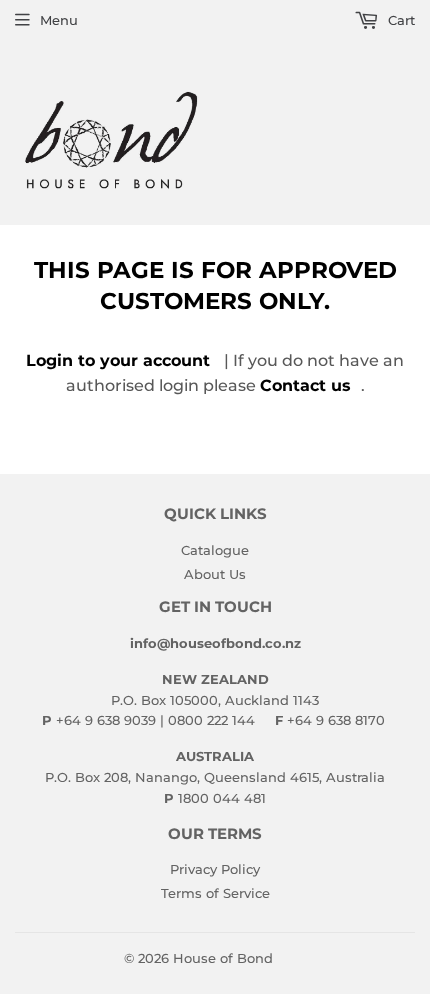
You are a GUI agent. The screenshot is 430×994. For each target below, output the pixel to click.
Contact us (305, 385)
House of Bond (223, 958)
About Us (215, 574)
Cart (399, 20)
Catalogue (215, 550)
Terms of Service (215, 893)
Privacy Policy (215, 869)
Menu (59, 20)
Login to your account (118, 360)
